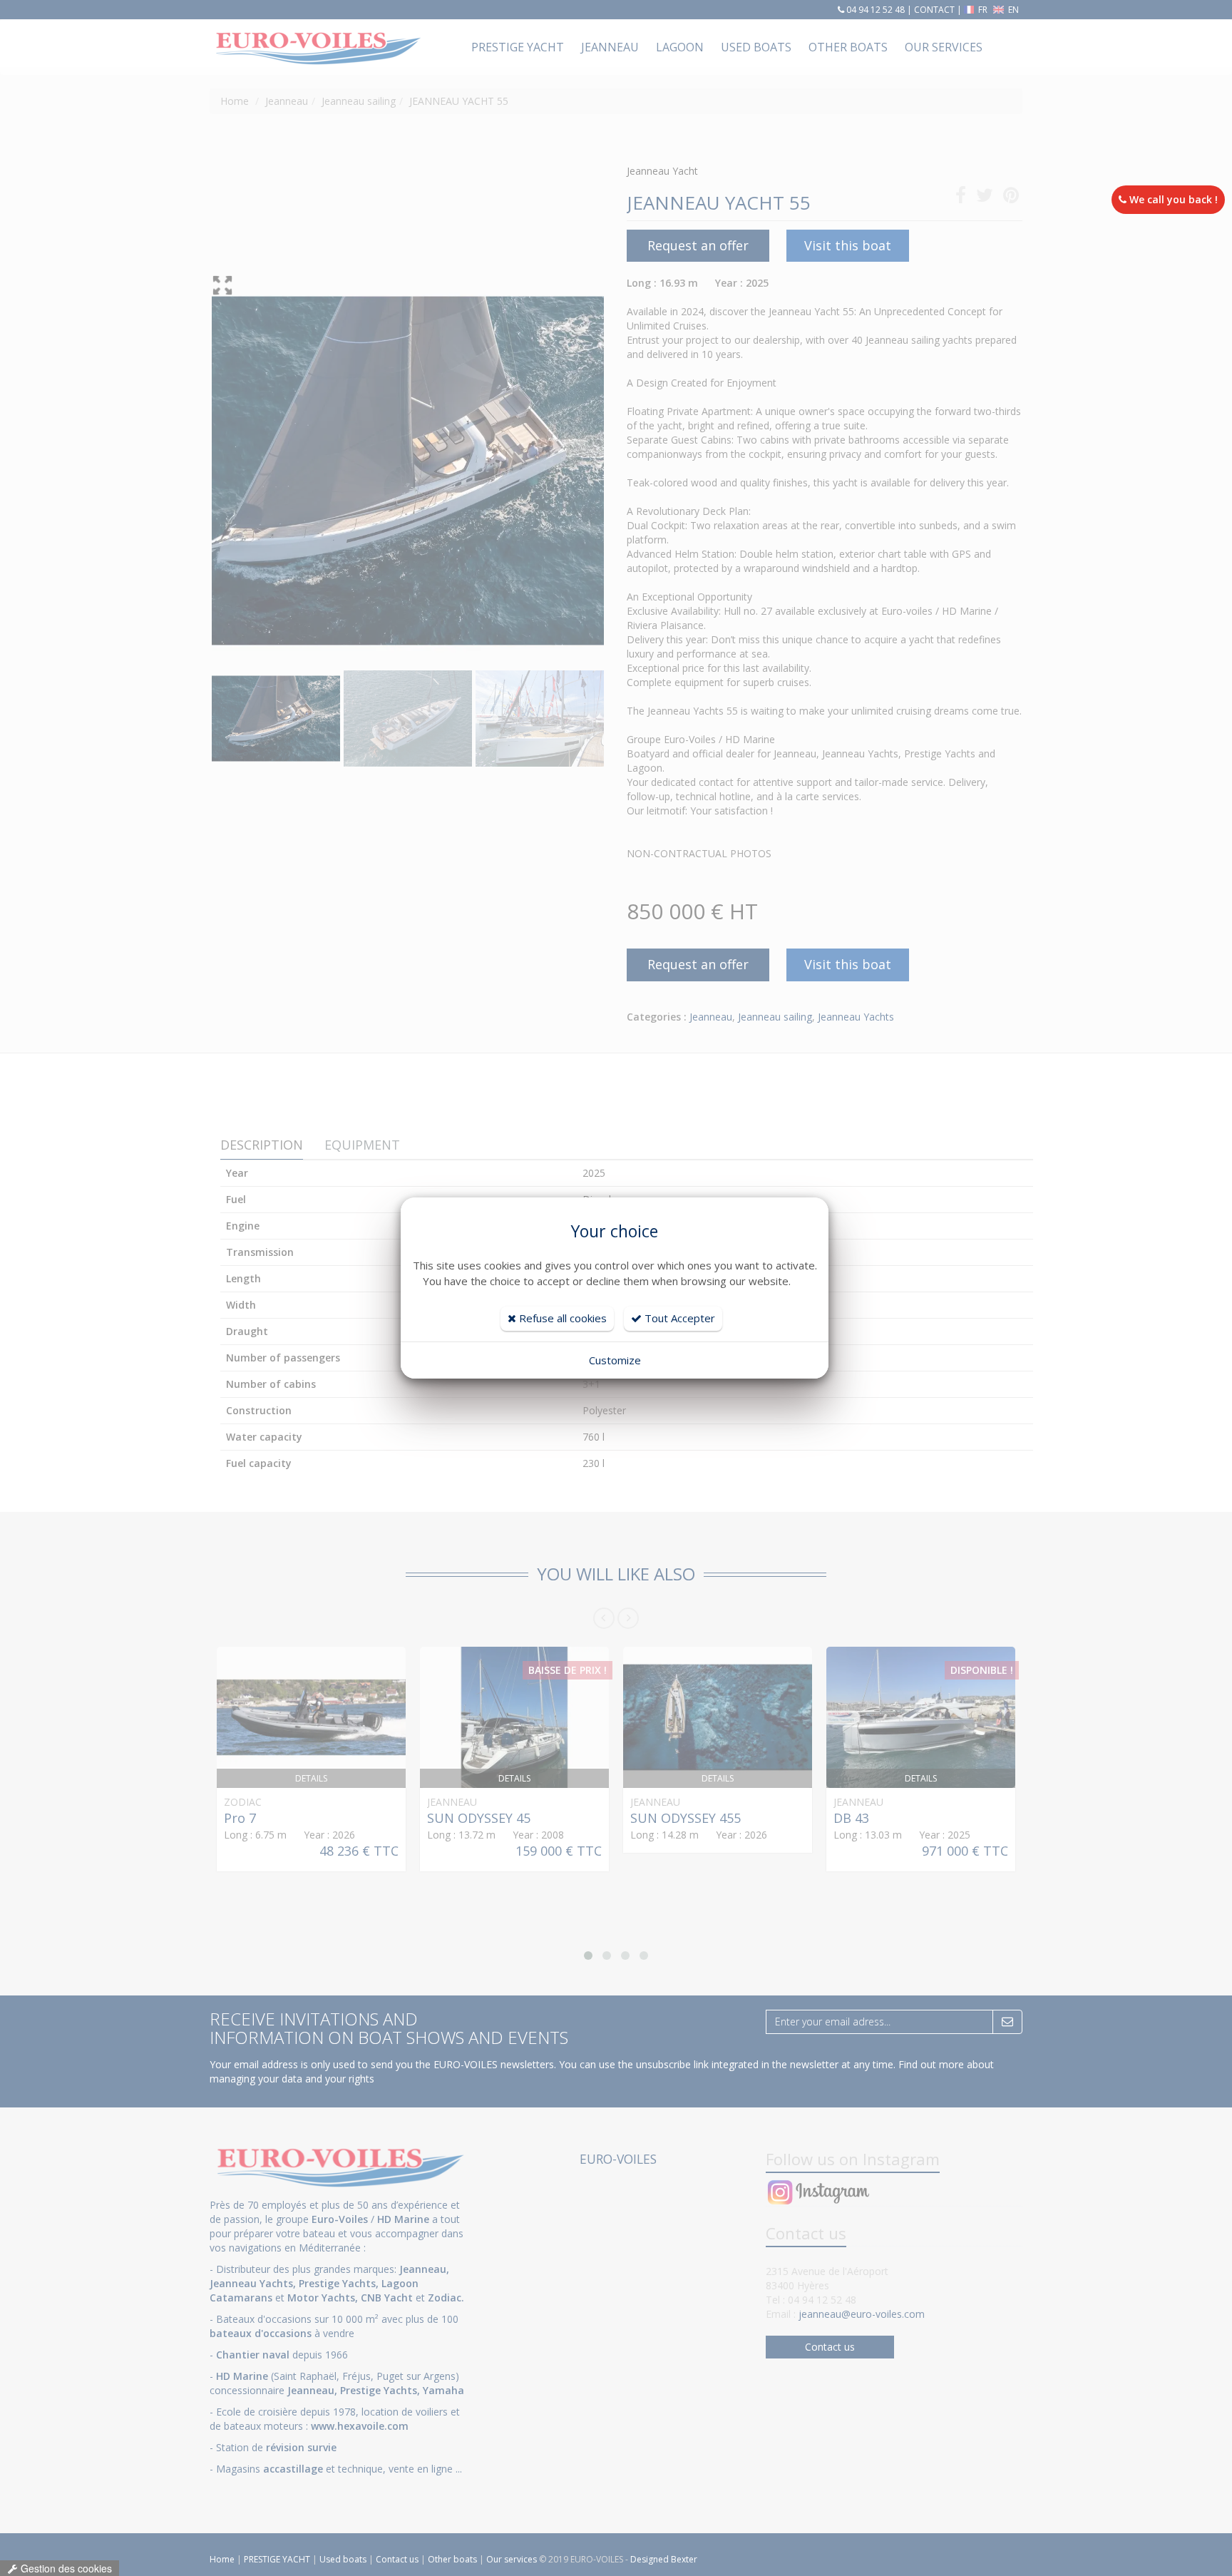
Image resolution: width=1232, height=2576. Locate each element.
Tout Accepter (678, 1318)
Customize (615, 1360)
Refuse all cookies (561, 1318)
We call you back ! (1172, 199)
